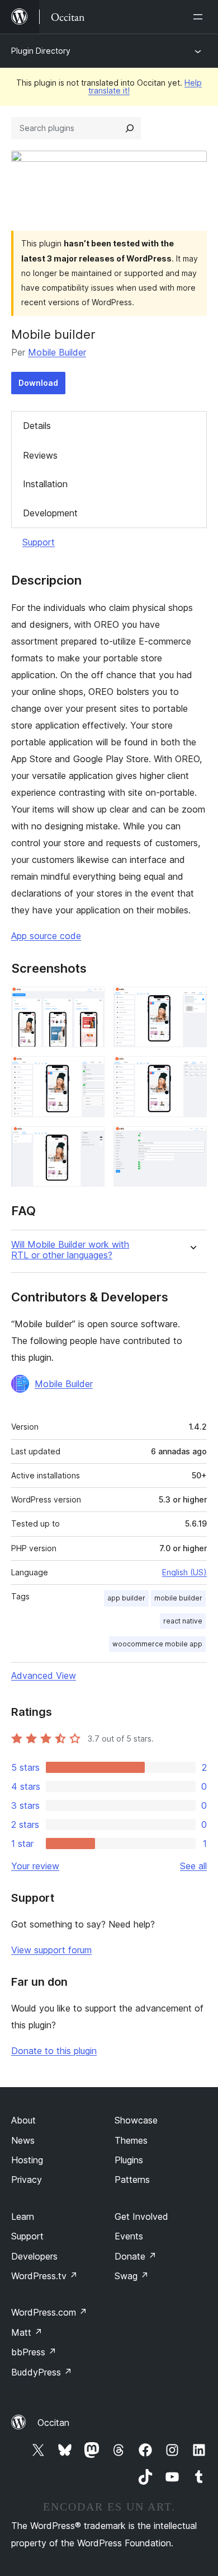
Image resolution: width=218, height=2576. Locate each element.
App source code (46, 936)
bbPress (34, 2352)
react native (183, 1621)
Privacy (27, 2180)
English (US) (184, 1572)
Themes (131, 2140)
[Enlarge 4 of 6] (192, 1071)
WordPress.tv (44, 2276)
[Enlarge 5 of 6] (89, 1141)
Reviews (40, 455)
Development (50, 513)
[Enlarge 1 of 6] (89, 1002)
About (23, 2120)
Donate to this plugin (54, 2051)
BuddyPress (42, 2372)
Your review (35, 1866)
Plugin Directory (41, 51)
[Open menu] (200, 17)
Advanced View (44, 1676)
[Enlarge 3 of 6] (89, 1071)
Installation (45, 484)
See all (193, 1866)
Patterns (132, 2180)
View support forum (51, 1950)
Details (37, 426)
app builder (126, 1598)
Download (38, 383)
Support (39, 542)
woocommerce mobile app (157, 1644)
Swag (132, 2276)
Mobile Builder (57, 352)
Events (129, 2236)
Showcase (136, 2120)
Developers (34, 2256)
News (23, 2140)
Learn (23, 2216)
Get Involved (141, 2216)
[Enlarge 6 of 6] (192, 1141)
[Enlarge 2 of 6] (192, 1002)
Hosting (27, 2160)
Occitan (53, 2423)
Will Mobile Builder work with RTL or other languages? (70, 1250)
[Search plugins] (130, 128)
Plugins (129, 2160)
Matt (27, 2332)
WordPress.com (49, 2312)
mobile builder (178, 1598)
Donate (136, 2256)
